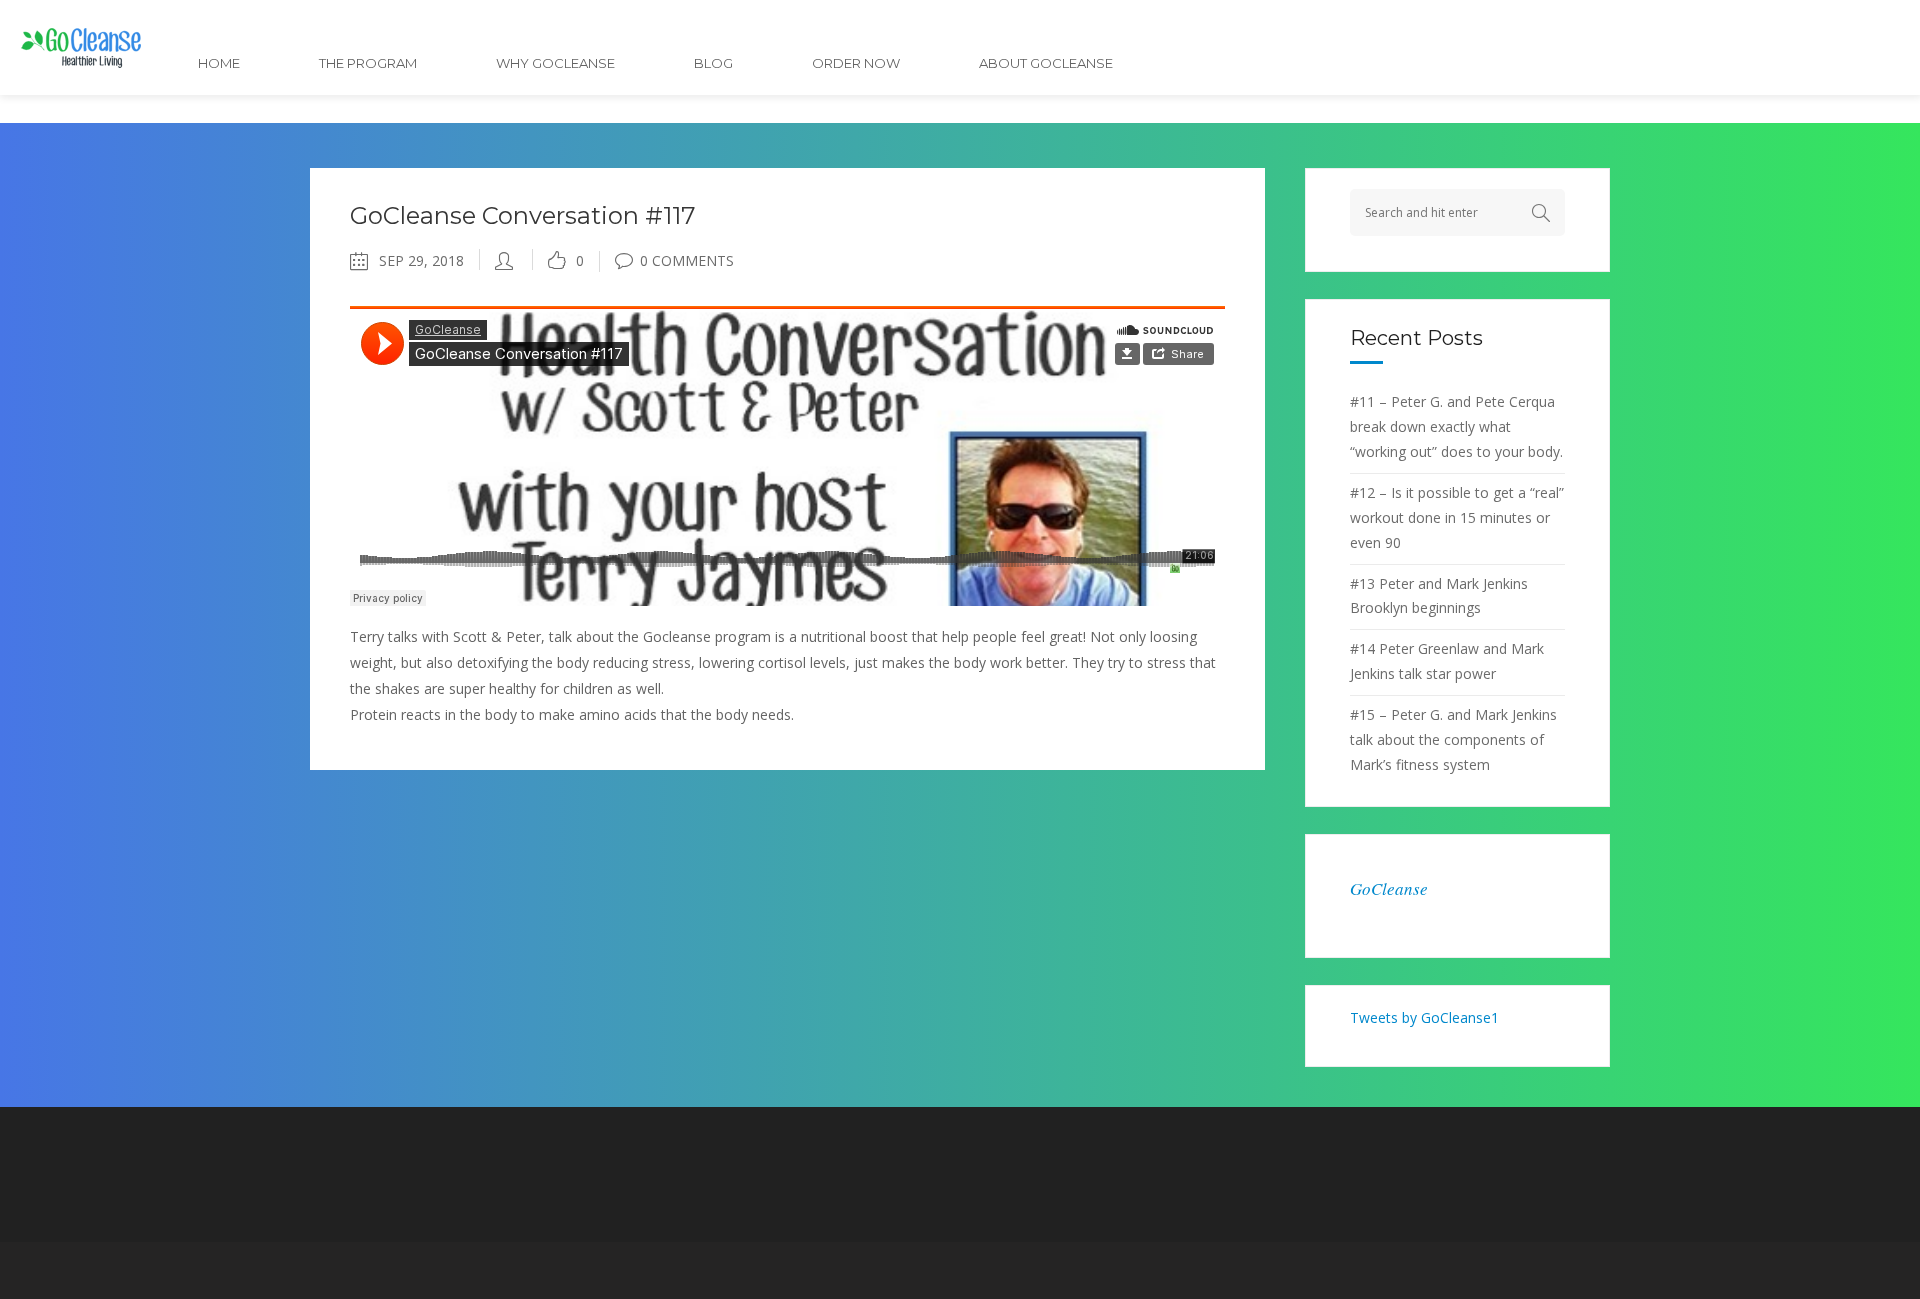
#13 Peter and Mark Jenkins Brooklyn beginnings (1439, 596)
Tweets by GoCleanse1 (1424, 1017)
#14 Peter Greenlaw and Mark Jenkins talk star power (1447, 661)
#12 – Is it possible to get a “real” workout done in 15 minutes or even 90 (1457, 517)
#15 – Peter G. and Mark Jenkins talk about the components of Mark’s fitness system (1453, 739)
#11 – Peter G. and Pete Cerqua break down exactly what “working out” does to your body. (1456, 426)
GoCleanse (1389, 888)
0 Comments (687, 260)
